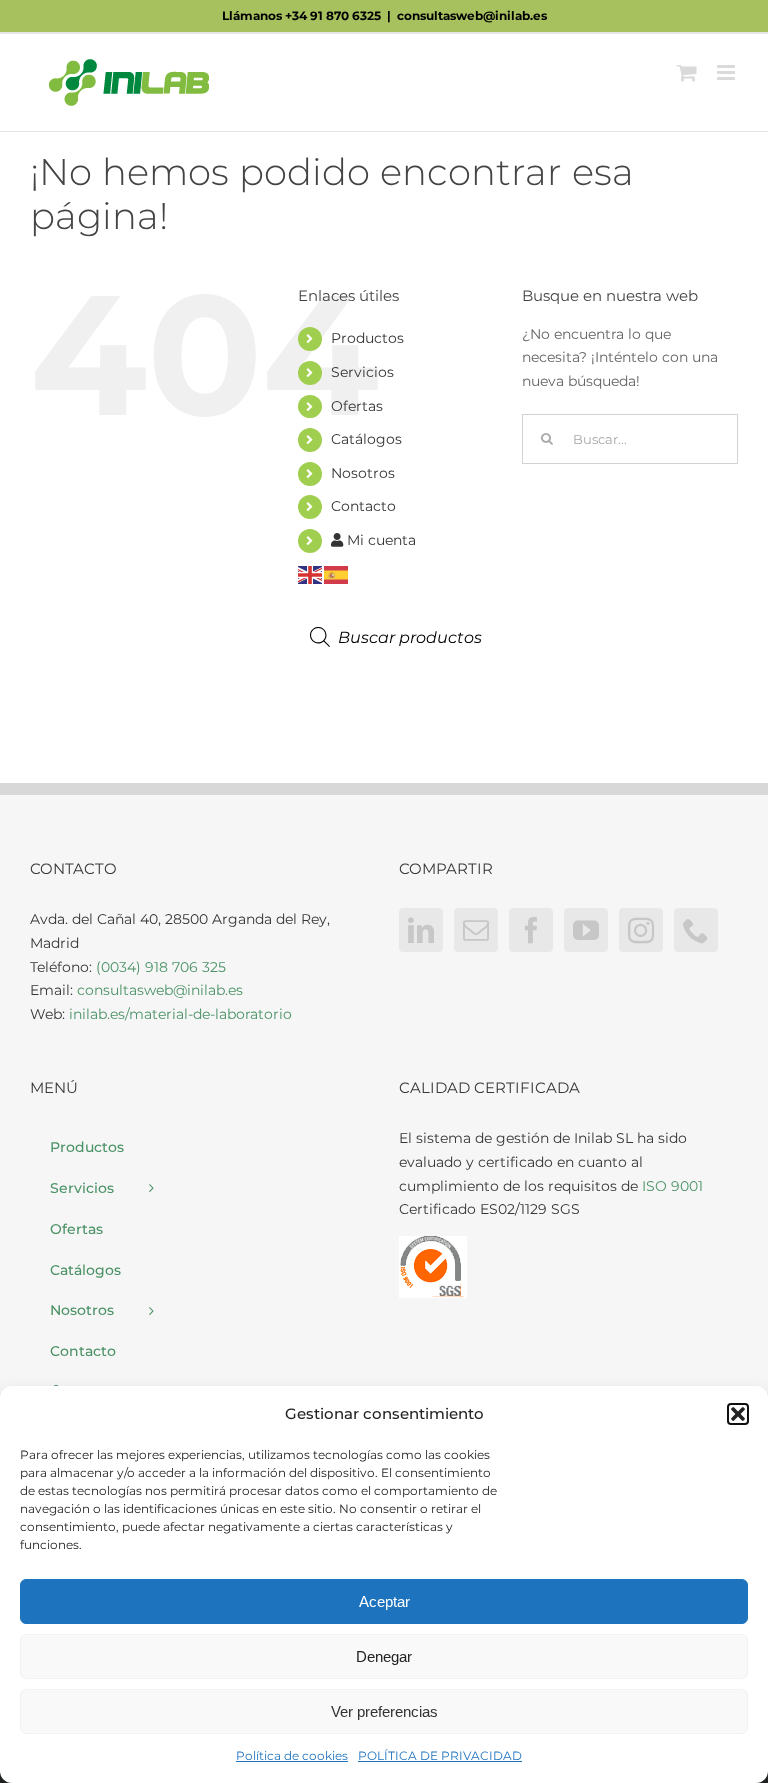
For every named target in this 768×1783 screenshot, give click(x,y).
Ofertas (357, 406)
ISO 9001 (672, 1186)
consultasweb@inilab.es (472, 15)
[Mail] (476, 930)
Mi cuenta (379, 540)
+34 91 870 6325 (333, 15)
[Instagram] (641, 930)
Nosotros (363, 473)
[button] (738, 1414)
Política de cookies (292, 1755)
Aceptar (384, 1601)
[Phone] (696, 930)
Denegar (384, 1656)
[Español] (337, 574)
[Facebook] (531, 930)
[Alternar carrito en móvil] (687, 72)
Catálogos (366, 439)
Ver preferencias (384, 1711)
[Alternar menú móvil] (727, 72)
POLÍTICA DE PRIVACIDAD (440, 1755)
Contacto (363, 506)
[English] (311, 574)
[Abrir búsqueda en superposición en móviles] (413, 637)
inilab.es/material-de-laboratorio (180, 1014)
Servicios (362, 372)
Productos (367, 338)
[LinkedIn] (421, 930)
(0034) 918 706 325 (161, 967)
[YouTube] (586, 930)
